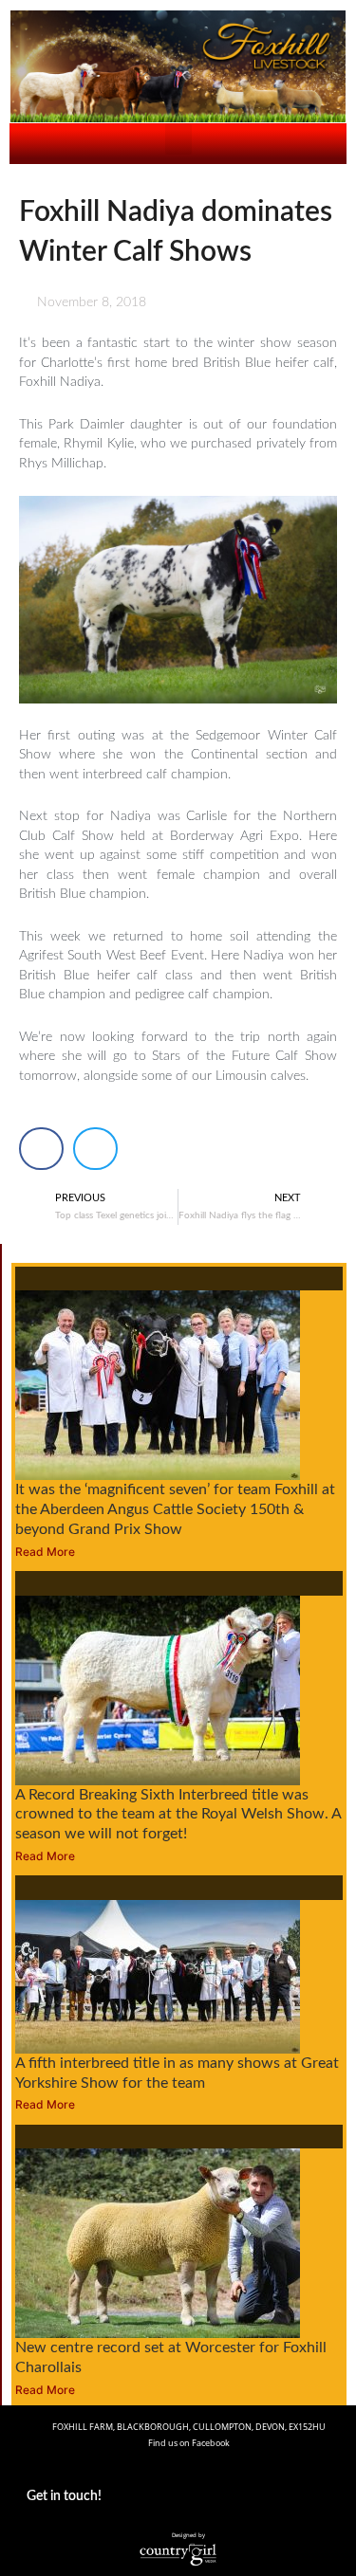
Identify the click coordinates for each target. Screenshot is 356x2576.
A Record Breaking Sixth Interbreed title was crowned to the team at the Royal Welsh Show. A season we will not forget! (178, 1815)
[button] (178, 139)
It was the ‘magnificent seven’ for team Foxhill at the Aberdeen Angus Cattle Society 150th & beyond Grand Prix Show (175, 1509)
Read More (45, 1552)
